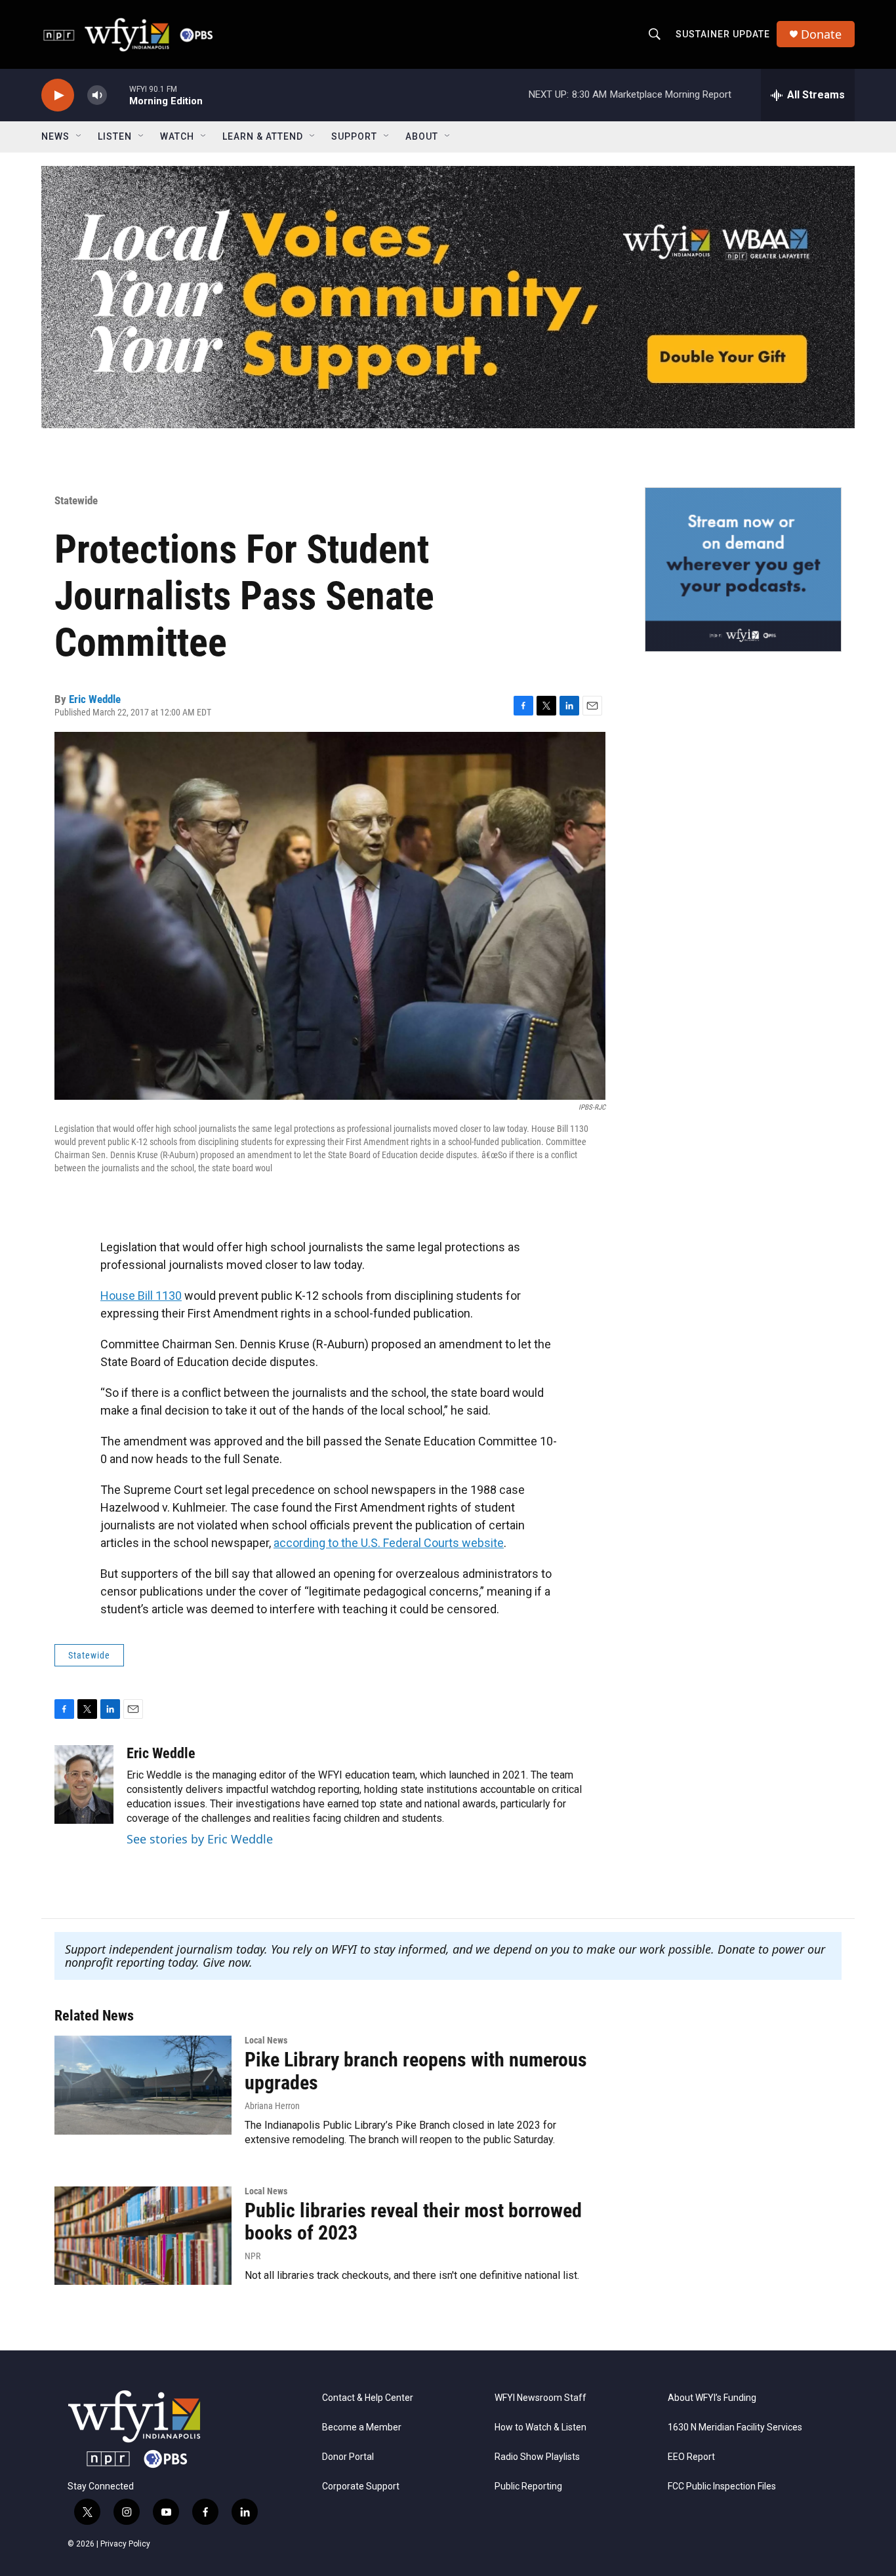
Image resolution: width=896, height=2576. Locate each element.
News (55, 136)
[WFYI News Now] (743, 569)
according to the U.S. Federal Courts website (389, 1543)
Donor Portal (348, 2457)
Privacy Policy (125, 2544)
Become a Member (362, 2427)
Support (354, 136)
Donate (821, 34)
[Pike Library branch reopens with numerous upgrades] (143, 2085)
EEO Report (691, 2457)
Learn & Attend (263, 136)
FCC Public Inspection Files (722, 2486)
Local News (266, 2040)
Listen (115, 136)
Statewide (76, 500)
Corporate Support (361, 2486)
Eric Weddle (95, 699)
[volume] (97, 95)
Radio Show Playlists (537, 2457)
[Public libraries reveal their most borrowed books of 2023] (143, 2236)
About (422, 136)
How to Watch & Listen (540, 2427)
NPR (253, 2256)
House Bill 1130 (141, 1296)
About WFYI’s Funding (712, 2398)
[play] (58, 95)
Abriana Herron (272, 2106)
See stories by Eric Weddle (200, 1839)
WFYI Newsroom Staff (540, 2398)
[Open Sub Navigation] (79, 136)
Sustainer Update (723, 34)
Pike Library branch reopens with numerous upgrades (416, 2071)
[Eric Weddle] (84, 1784)
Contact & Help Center (368, 2398)
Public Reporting (528, 2486)
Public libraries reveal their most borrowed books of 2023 (413, 2222)
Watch (177, 136)
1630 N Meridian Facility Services (735, 2427)
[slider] (118, 95)
